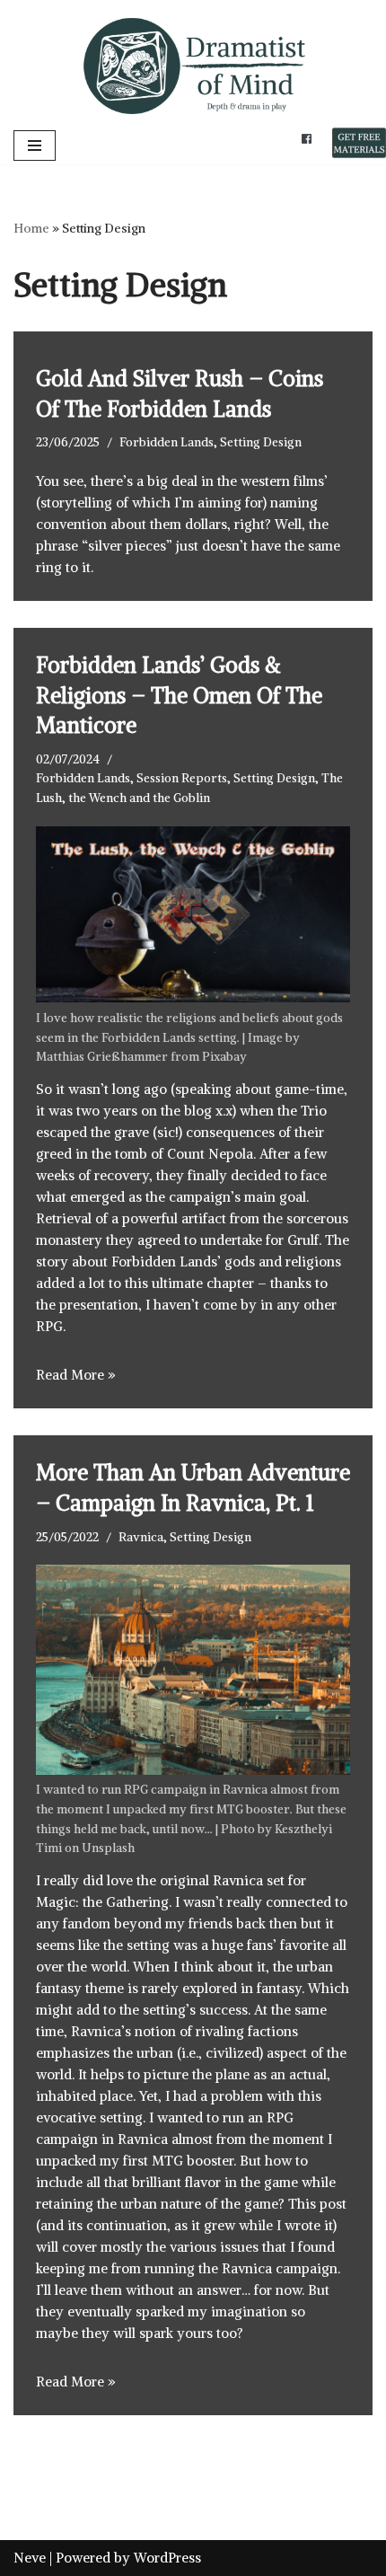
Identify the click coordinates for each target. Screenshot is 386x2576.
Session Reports (182, 778)
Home (31, 228)
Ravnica (141, 1537)
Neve (30, 2558)
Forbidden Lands (167, 442)
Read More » (76, 1375)
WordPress (167, 2558)
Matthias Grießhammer (102, 1057)
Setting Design (261, 442)
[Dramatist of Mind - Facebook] (307, 137)
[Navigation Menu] (35, 146)
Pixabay (224, 1057)
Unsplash (108, 1848)
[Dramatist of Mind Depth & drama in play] (193, 63)
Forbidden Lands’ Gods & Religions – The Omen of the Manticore (179, 695)
